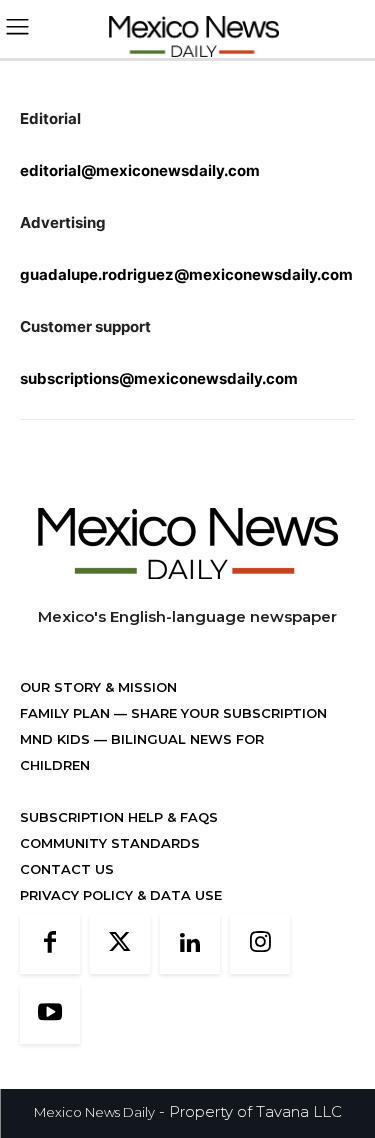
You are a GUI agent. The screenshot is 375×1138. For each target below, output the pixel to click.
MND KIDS (57, 739)
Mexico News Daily (94, 1112)
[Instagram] (260, 944)
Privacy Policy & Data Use (121, 895)
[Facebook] (50, 944)
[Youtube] (50, 1014)
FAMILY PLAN (67, 713)
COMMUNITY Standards (110, 843)
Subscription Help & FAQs (119, 817)
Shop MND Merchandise (110, 791)
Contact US (67, 869)
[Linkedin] (190, 944)
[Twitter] (120, 944)
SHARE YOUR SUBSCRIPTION (227, 713)
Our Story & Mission (98, 687)
